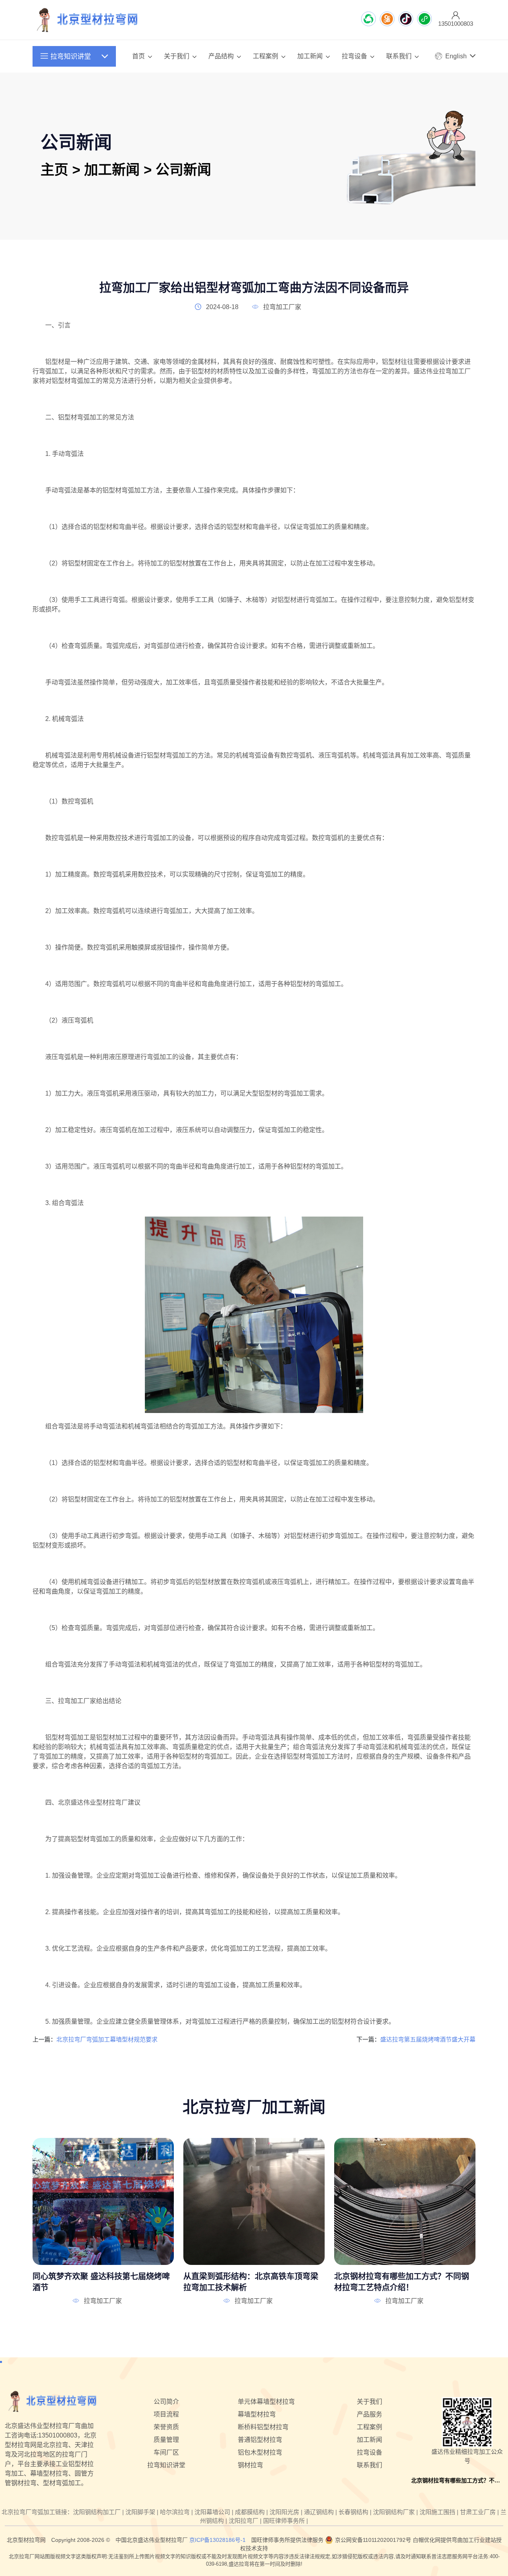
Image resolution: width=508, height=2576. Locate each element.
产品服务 (369, 2414)
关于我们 (177, 56)
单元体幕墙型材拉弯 (266, 2402)
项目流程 (166, 2414)
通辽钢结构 (319, 2512)
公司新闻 (183, 170)
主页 (54, 170)
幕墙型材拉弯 (257, 2414)
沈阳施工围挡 (437, 2512)
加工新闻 (310, 56)
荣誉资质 (166, 2427)
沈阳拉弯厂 (243, 2521)
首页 (139, 56)
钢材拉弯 (250, 2465)
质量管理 (166, 2440)
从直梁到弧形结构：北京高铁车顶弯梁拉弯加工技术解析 (251, 2282)
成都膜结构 (250, 2512)
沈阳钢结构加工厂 (97, 2512)
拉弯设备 (354, 56)
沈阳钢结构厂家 (394, 2512)
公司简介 (166, 2402)
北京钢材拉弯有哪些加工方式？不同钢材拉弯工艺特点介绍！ (402, 2282)
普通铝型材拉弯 (260, 2440)
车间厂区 (166, 2452)
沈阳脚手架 (140, 2512)
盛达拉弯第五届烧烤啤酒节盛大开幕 (428, 2039)
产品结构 (221, 56)
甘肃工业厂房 (478, 2512)
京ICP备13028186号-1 (217, 2540)
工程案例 (266, 56)
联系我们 (399, 56)
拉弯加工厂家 (282, 307)
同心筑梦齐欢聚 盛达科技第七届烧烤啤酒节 (101, 2282)
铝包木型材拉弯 (260, 2452)
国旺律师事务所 (284, 2521)
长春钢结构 (353, 2512)
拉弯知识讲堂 (71, 57)
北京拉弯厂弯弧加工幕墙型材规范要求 (107, 2039)
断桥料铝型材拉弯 (263, 2427)
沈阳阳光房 (284, 2512)
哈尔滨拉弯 (175, 2512)
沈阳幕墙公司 (212, 2512)
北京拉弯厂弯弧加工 (28, 2512)
